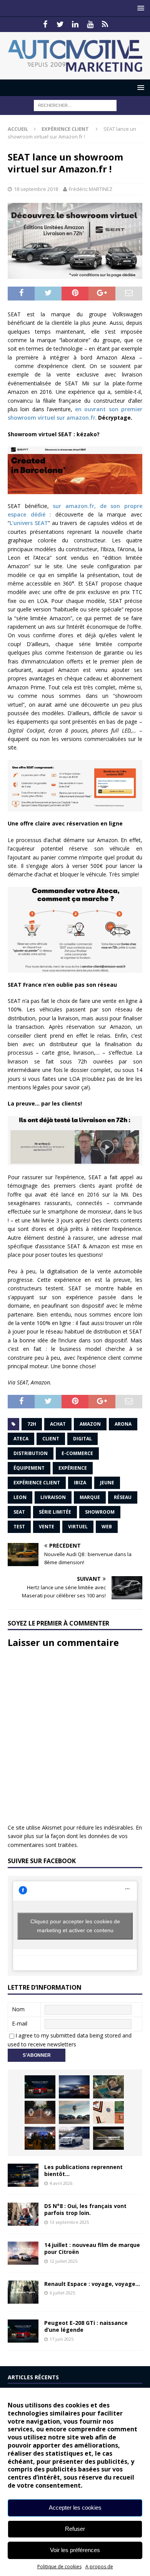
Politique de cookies (59, 2567)
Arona (123, 1424)
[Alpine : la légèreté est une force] (108, 2087)
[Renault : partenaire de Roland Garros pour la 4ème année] (108, 2112)
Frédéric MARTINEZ (91, 189)
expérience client (37, 1483)
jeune (107, 1483)
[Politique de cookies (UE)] (105, 24)
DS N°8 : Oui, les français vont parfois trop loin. (85, 2209)
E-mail (20, 2023)
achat (58, 1424)
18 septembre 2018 (36, 189)
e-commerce (77, 1453)
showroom (100, 1512)
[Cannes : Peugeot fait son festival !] (40, 2138)
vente (47, 1527)
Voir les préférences (75, 2550)
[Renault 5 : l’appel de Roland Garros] (74, 2138)
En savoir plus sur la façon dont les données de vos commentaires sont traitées (75, 1836)
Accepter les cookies (75, 2508)
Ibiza (80, 1483)
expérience (73, 1468)
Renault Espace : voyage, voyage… (92, 2284)
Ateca (21, 1439)
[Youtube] (90, 24)
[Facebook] (45, 24)
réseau (123, 1497)
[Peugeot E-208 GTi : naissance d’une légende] (40, 2087)
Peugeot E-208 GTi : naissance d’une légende (86, 2326)
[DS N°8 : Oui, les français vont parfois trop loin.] (23, 2214)
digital (82, 1439)
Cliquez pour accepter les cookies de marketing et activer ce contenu (75, 1926)
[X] (60, 24)
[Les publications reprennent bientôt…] (23, 2175)
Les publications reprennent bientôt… (83, 2170)
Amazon (90, 1424)
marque (90, 1497)
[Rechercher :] (75, 105)
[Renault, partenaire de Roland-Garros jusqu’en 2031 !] (40, 2112)
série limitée (55, 1512)
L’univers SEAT (29, 523)
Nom (18, 2009)
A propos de (99, 2567)
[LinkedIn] (75, 24)
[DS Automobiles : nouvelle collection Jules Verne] (74, 2112)
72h (32, 1424)
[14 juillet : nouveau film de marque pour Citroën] (23, 2253)
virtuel (78, 1527)
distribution (31, 1453)
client (51, 1439)
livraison (53, 1497)
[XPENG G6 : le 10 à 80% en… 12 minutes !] (74, 2087)
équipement (29, 1468)
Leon (20, 1497)
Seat (19, 1512)
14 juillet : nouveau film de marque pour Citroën (92, 2248)
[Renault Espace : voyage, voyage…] (23, 2292)
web (107, 1527)
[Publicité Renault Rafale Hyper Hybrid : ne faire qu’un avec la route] (108, 2138)
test (19, 1527)
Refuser (75, 2529)
